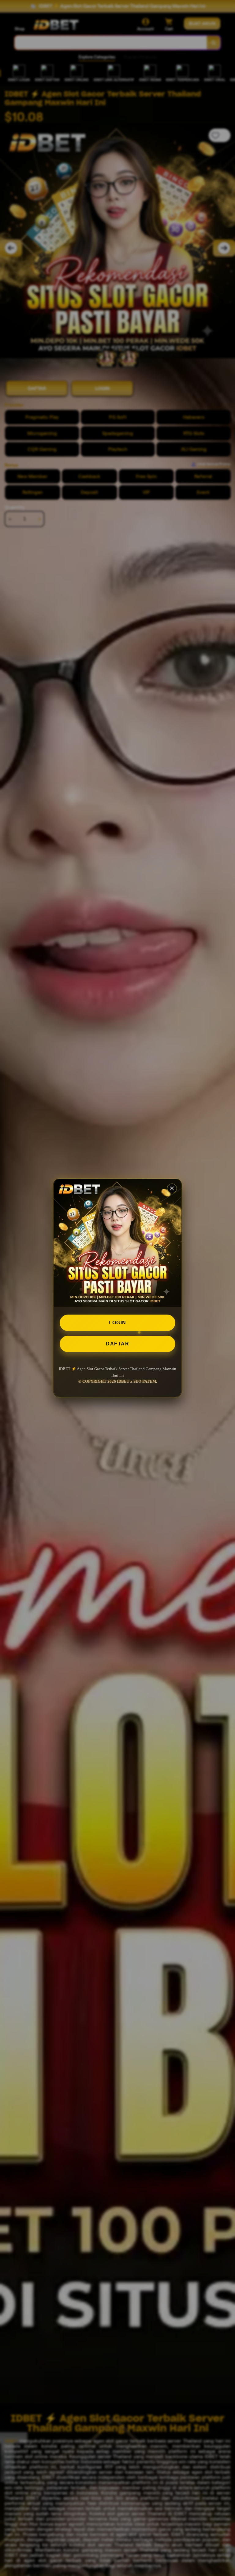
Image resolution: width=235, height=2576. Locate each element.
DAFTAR (117, 1344)
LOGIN (117, 1323)
